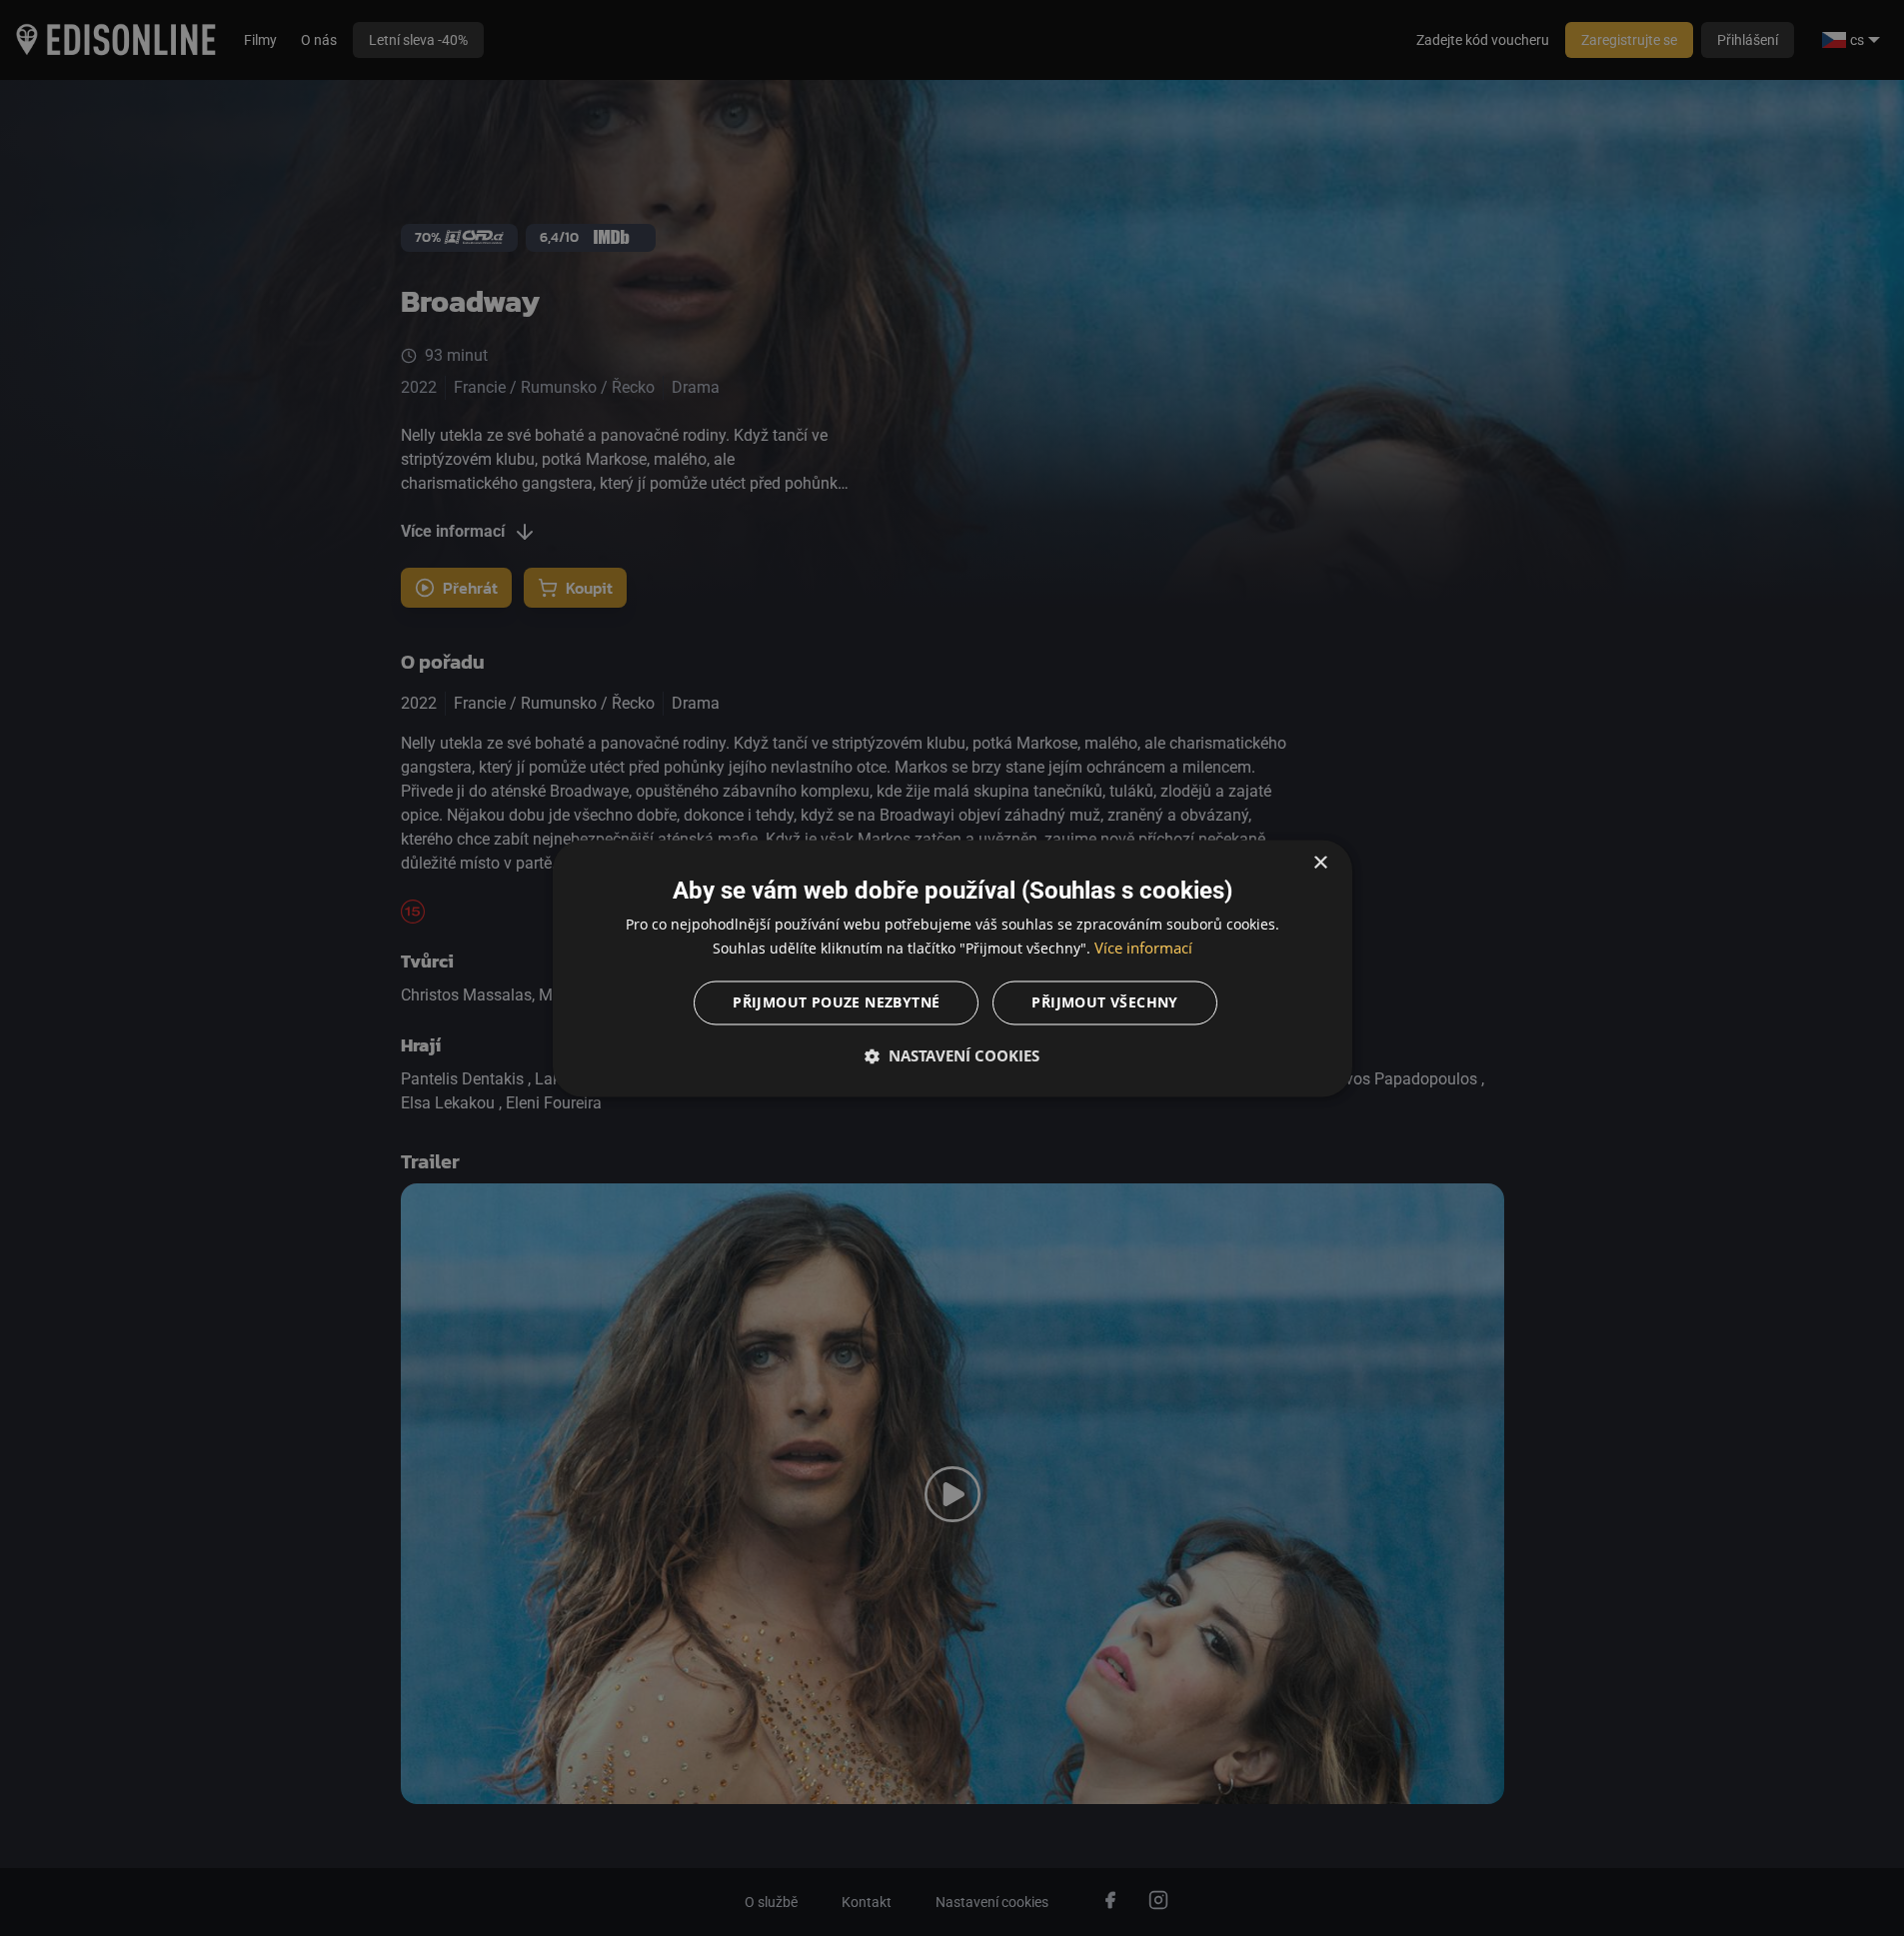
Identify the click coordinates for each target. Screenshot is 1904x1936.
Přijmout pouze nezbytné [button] (836, 1002)
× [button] (1320, 863)
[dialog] (952, 968)
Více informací (1143, 948)
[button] (952, 1055)
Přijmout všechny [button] (1104, 1002)
